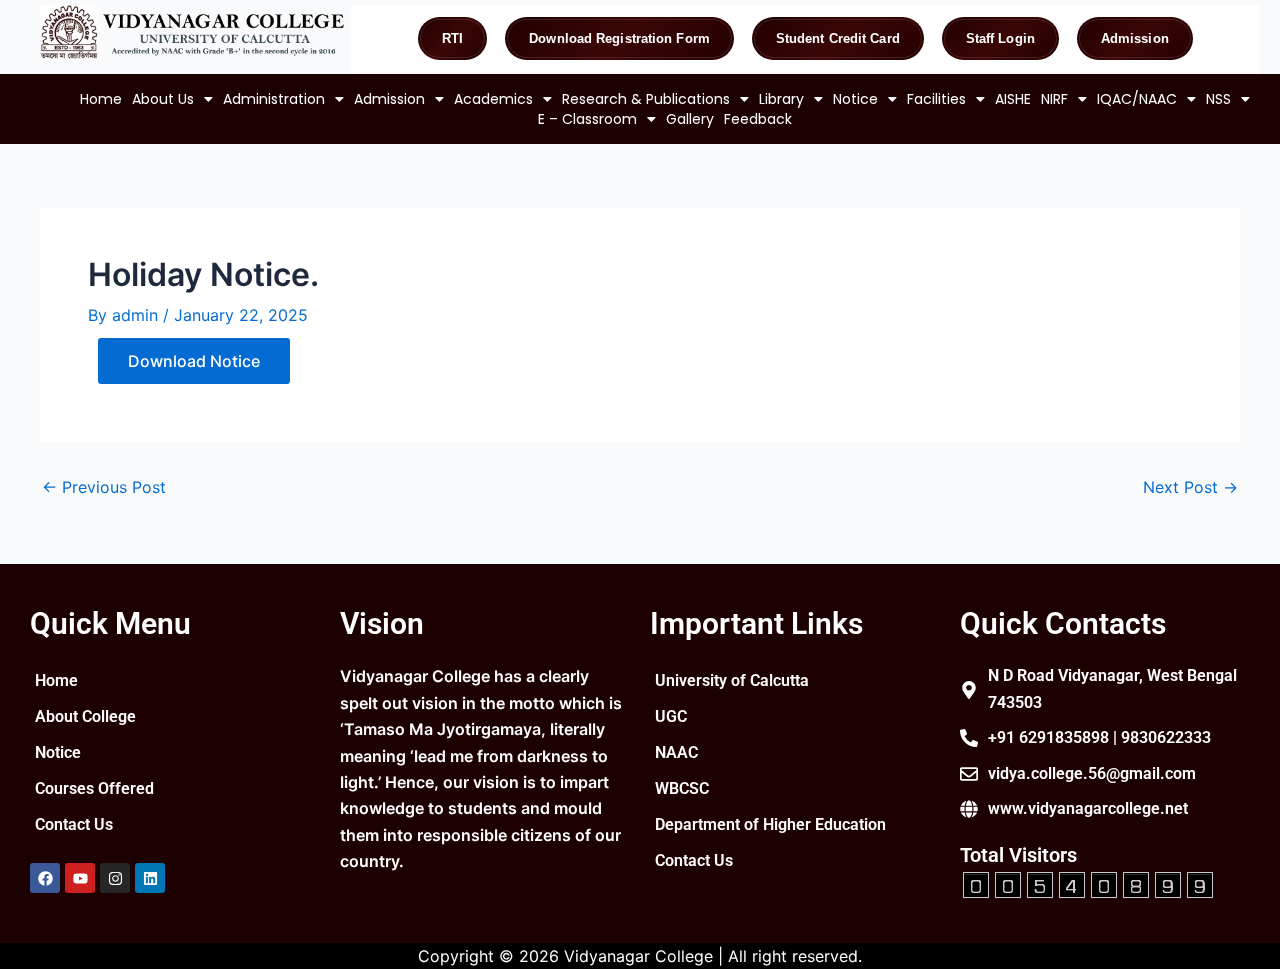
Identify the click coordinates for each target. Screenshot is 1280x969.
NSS (1218, 99)
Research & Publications (646, 99)
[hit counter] (1088, 883)
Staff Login (1000, 38)
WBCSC (682, 788)
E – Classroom (587, 119)
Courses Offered (94, 788)
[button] (172, 99)
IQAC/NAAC (1137, 99)
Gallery (690, 119)
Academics (493, 99)
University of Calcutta (732, 680)
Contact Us (74, 824)
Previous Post (104, 487)
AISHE (1013, 99)
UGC (671, 716)
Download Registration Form (619, 38)
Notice (855, 99)
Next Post (1190, 487)
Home (101, 99)
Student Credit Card (838, 38)
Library (781, 99)
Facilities (936, 99)
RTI (452, 38)
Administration (274, 99)
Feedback (758, 119)
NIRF (1054, 99)
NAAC (676, 752)
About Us (163, 99)
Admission (1135, 38)
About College (85, 716)
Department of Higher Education (770, 824)
